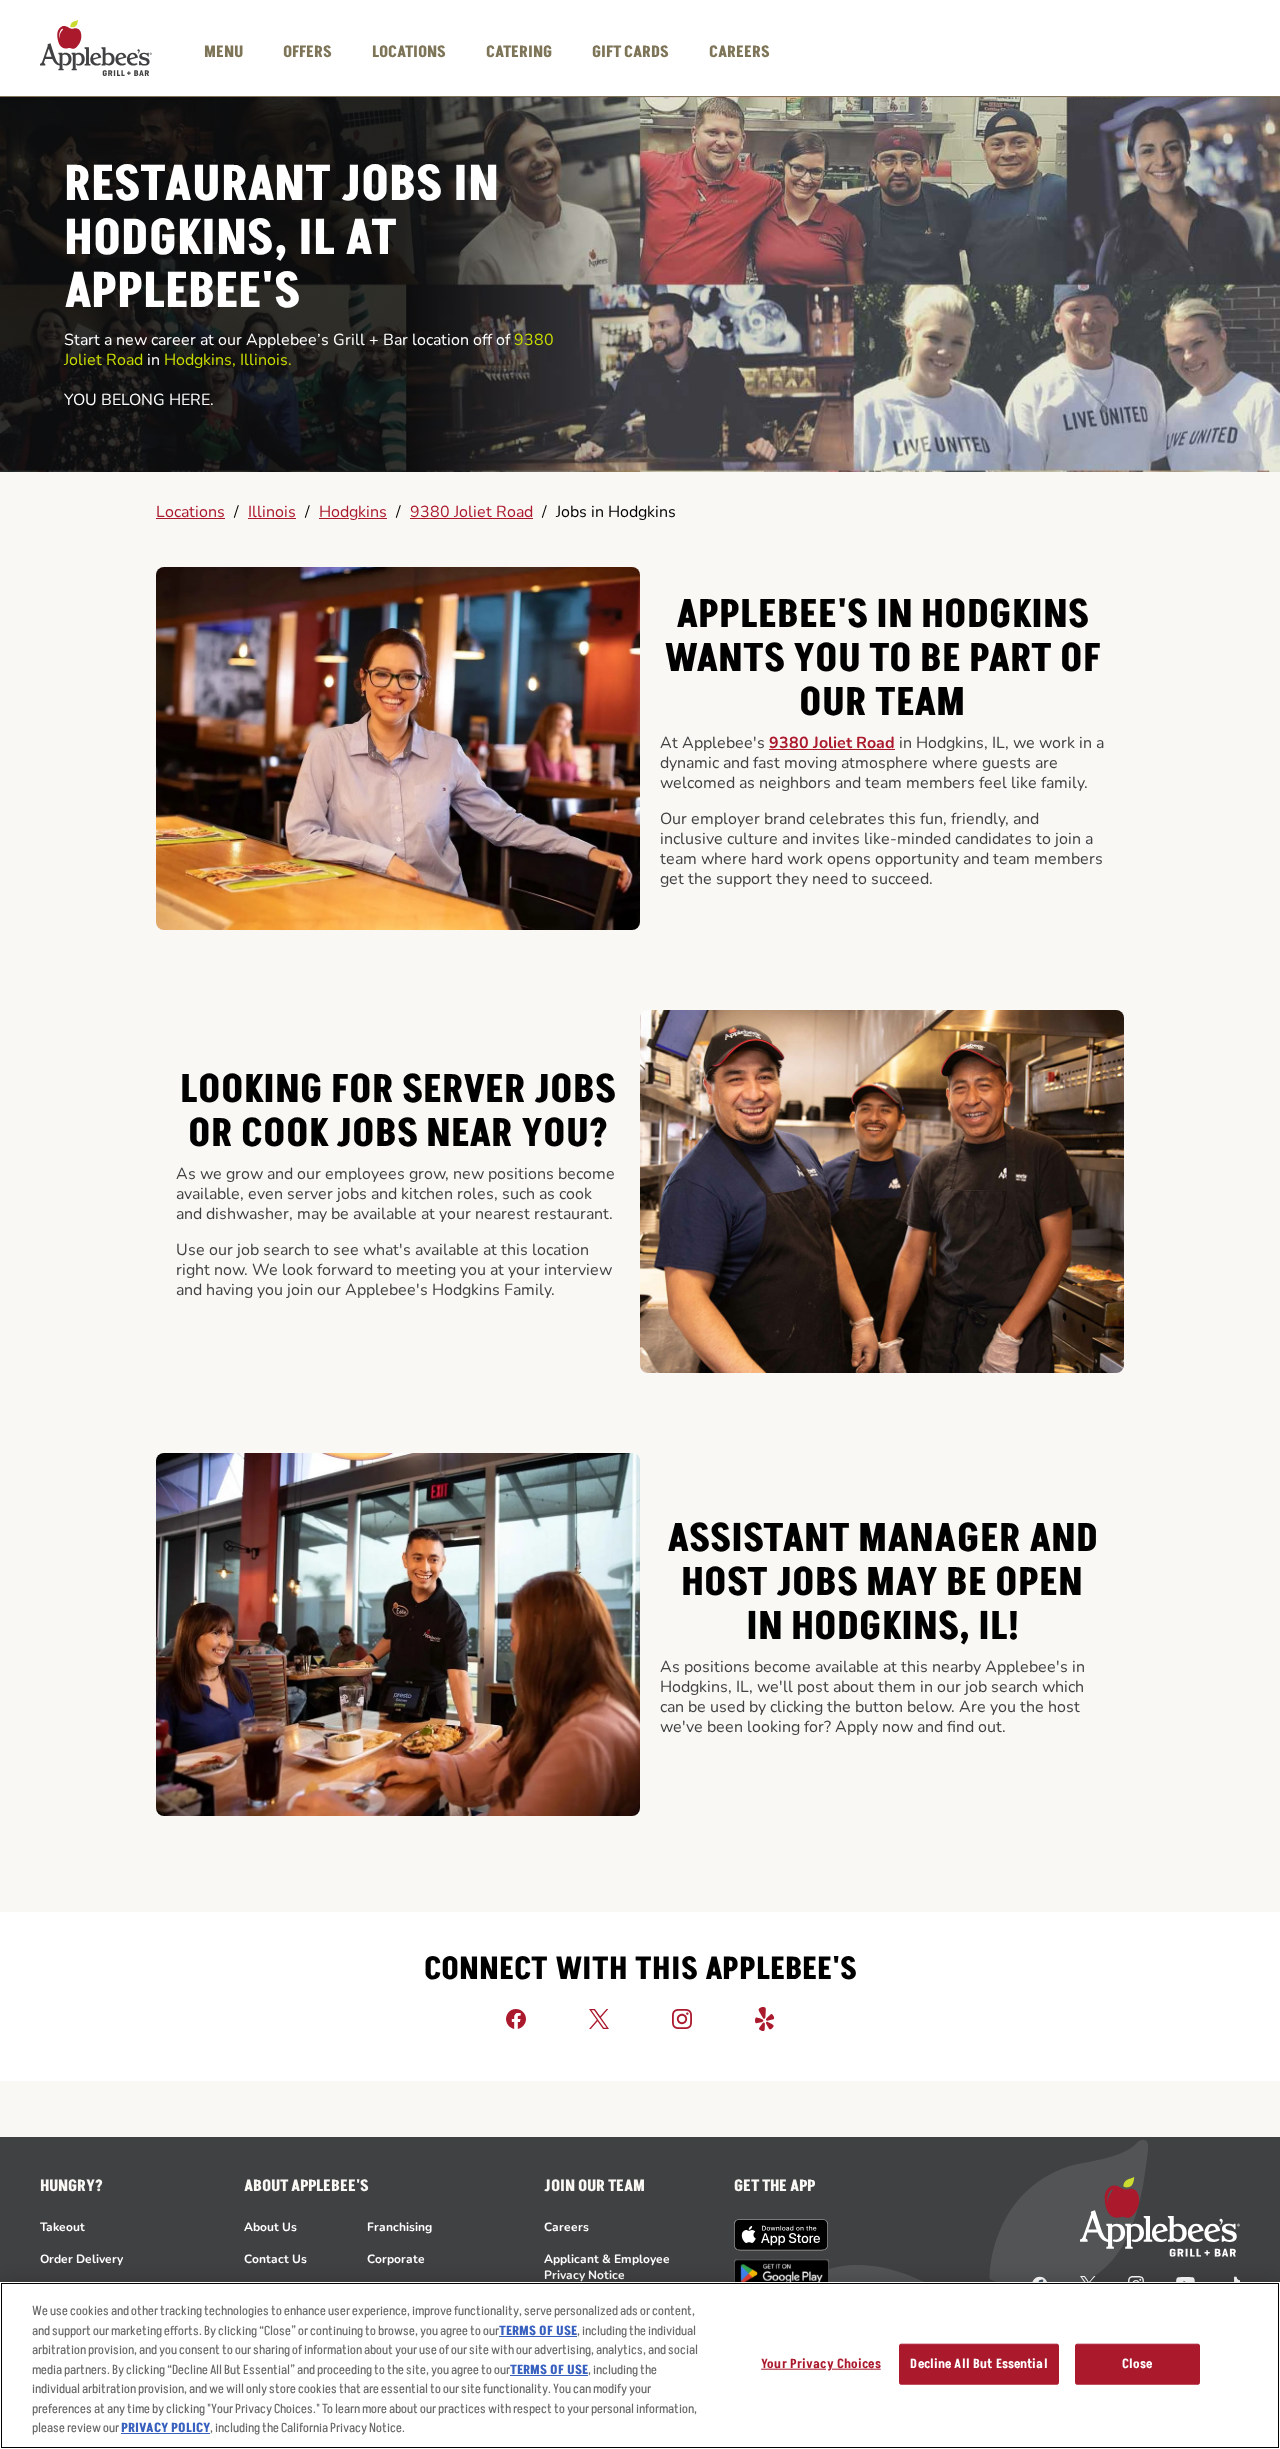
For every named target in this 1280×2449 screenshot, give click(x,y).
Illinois (272, 512)
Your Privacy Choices (821, 2363)
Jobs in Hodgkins (616, 512)
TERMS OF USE (538, 2331)
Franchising (399, 2227)
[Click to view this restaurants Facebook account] (516, 2018)
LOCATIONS (409, 52)
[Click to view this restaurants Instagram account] (682, 2018)
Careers (566, 2227)
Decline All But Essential (978, 2363)
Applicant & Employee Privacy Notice (607, 2267)
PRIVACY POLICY (165, 2428)
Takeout (62, 2227)
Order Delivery (81, 2259)
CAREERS (739, 52)
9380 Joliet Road (471, 512)
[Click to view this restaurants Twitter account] (599, 2018)
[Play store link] (781, 2273)
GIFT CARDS (630, 52)
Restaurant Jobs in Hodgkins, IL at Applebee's (281, 239)
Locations (190, 512)
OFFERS (307, 52)
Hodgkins (353, 512)
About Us (270, 2227)
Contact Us (275, 2259)
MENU (223, 52)
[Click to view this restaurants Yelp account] (765, 2018)
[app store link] (781, 2235)
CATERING (519, 52)
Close (1137, 2363)
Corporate (396, 2259)
